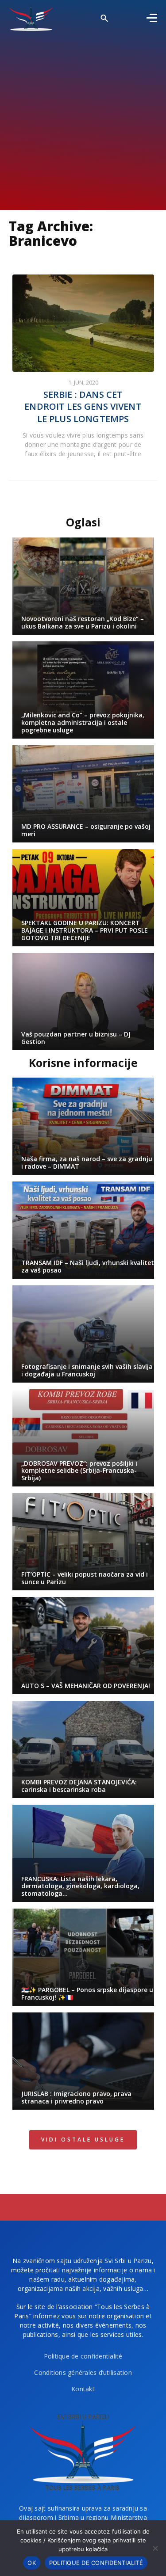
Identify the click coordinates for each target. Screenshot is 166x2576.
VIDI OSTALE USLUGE (83, 2140)
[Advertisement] (83, 118)
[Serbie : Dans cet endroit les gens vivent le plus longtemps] (83, 323)
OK (32, 2563)
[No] (155, 2548)
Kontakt (83, 2389)
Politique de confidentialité (83, 2356)
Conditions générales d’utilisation (83, 2372)
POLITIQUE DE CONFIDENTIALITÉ (96, 2563)
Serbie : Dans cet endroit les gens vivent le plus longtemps (83, 407)
